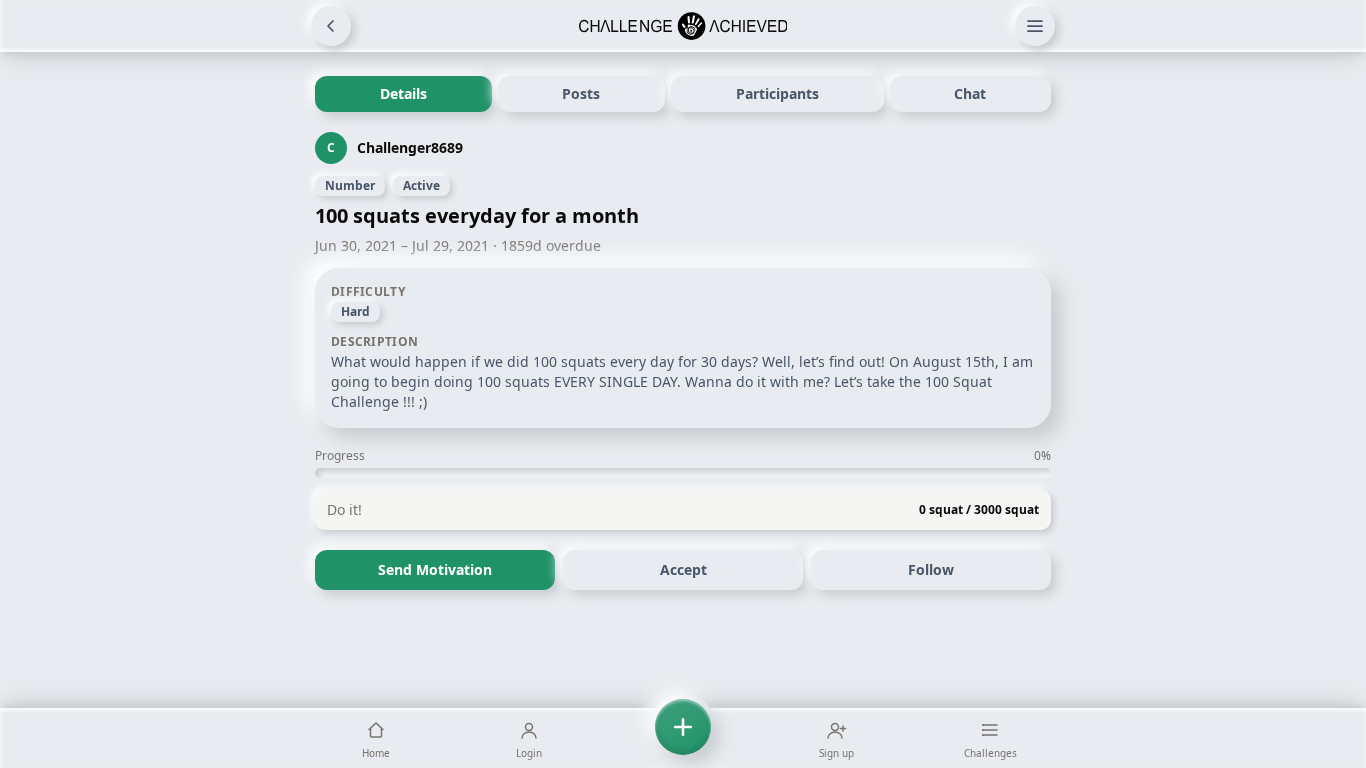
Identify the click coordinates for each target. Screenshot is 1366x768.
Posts (581, 93)
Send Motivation (435, 569)
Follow (931, 569)
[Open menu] (1035, 26)
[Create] (683, 738)
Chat (970, 93)
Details (403, 93)
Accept (683, 569)
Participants (777, 93)
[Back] (331, 26)
